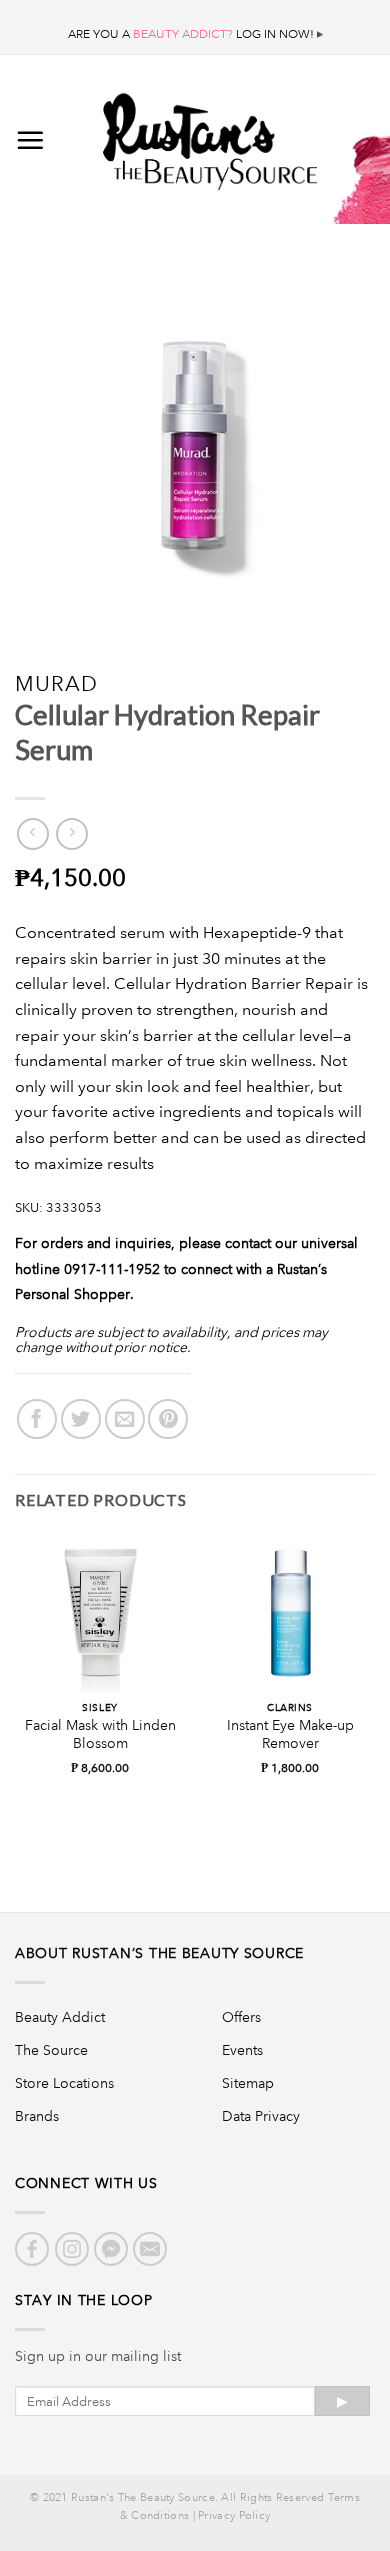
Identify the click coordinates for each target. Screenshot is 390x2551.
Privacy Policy (234, 2516)
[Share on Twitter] (81, 1419)
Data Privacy (261, 2116)
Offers (241, 2017)
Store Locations (64, 2083)
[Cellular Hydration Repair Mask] (44, 895)
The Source (51, 2050)
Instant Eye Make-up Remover (290, 1734)
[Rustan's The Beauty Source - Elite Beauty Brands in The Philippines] (210, 135)
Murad (56, 683)
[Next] (376, 1685)
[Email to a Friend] (125, 1419)
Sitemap (248, 2083)
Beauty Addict (60, 2017)
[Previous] (14, 1685)
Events (242, 2050)
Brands (37, 2116)
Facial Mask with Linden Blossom (100, 1734)
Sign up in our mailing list (98, 2356)
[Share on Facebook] (37, 1419)
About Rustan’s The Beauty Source (159, 1953)
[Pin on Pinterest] (168, 1419)
